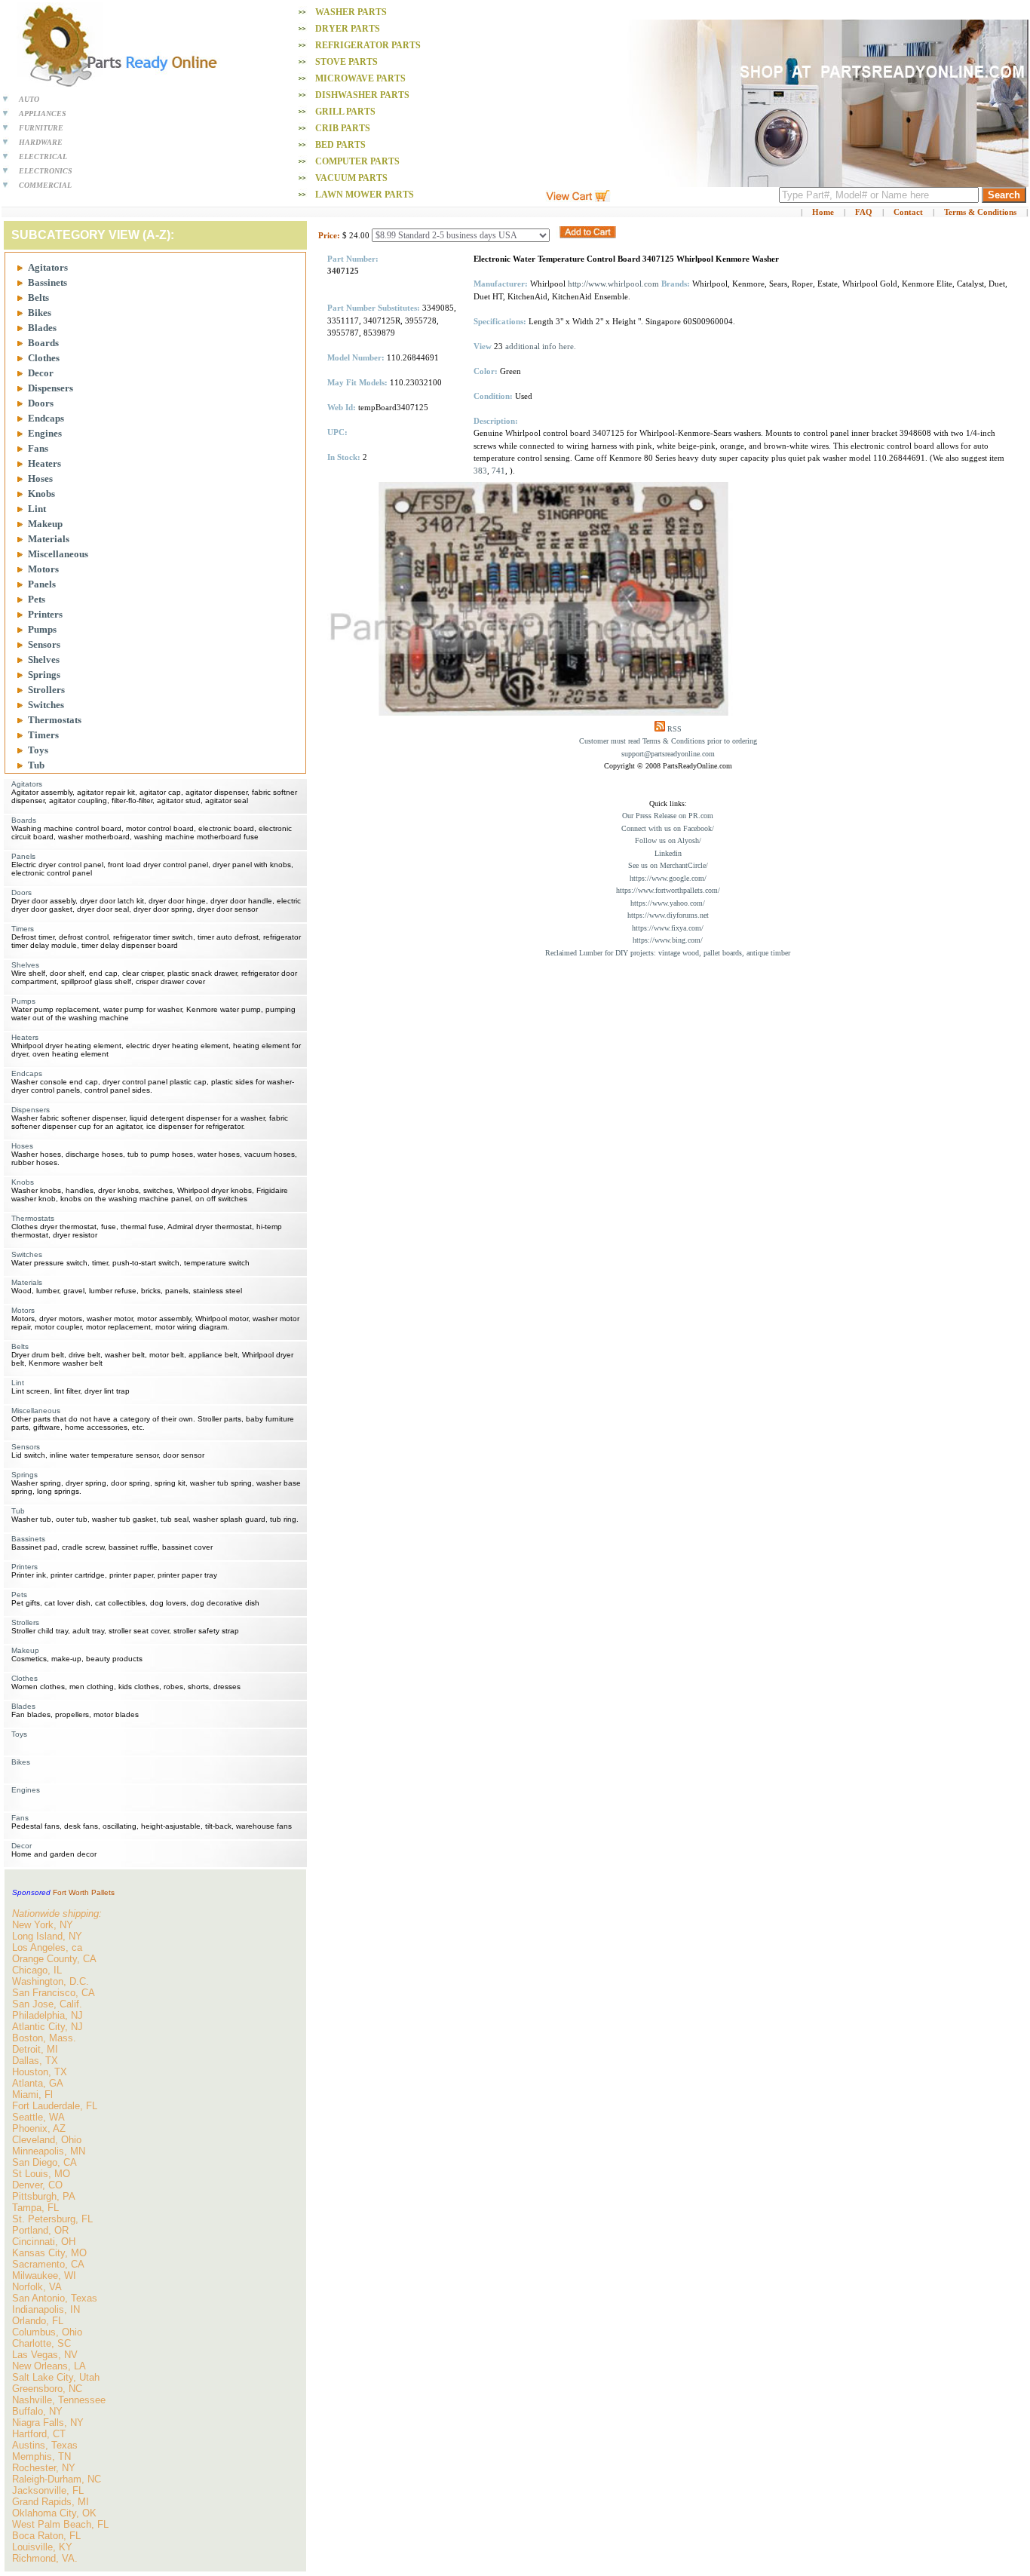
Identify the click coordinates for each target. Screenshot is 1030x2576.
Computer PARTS (357, 161)
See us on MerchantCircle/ (668, 865)
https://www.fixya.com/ (668, 928)
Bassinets (48, 282)
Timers (43, 735)
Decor (41, 373)
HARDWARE (41, 142)
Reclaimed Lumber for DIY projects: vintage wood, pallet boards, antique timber (668, 953)
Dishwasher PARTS (362, 95)
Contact (908, 212)
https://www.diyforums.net (668, 915)
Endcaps (46, 418)
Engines (45, 433)
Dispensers (51, 388)
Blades (42, 328)
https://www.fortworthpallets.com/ (668, 890)
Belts (38, 297)
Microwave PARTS (360, 78)
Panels (42, 584)
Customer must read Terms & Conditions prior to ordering (668, 741)
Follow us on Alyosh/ (668, 840)
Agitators (48, 267)
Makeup (45, 524)
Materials (49, 539)
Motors (43, 569)
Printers (45, 614)
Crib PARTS (343, 128)
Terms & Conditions (980, 212)
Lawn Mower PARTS (365, 195)
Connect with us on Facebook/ (668, 828)
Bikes (40, 313)
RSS (674, 729)
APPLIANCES (43, 113)
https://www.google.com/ (668, 878)
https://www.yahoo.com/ (668, 903)
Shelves (44, 659)
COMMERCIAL (45, 185)
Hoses (40, 478)
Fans (38, 448)
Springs (44, 675)
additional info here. (541, 346)
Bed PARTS (340, 145)
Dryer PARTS (348, 29)
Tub (36, 765)
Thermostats (55, 720)
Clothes (44, 358)
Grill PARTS (345, 112)
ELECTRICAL (43, 156)
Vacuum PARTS (351, 178)
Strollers (46, 690)
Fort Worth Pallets (84, 1892)
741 (498, 471)
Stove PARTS (346, 62)
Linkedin (668, 853)
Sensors (44, 644)
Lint (37, 509)
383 (480, 471)
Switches (46, 705)
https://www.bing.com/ (668, 940)
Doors (41, 403)
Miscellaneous (58, 554)
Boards (43, 343)
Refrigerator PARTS (368, 45)
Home (823, 212)
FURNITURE (41, 128)
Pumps (42, 629)
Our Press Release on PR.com (668, 816)
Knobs (41, 494)
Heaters (44, 463)
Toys (38, 750)
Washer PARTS (351, 12)
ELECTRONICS (46, 171)
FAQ (864, 212)
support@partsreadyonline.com (668, 754)
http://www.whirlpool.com (613, 284)
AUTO (29, 99)
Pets (37, 599)
